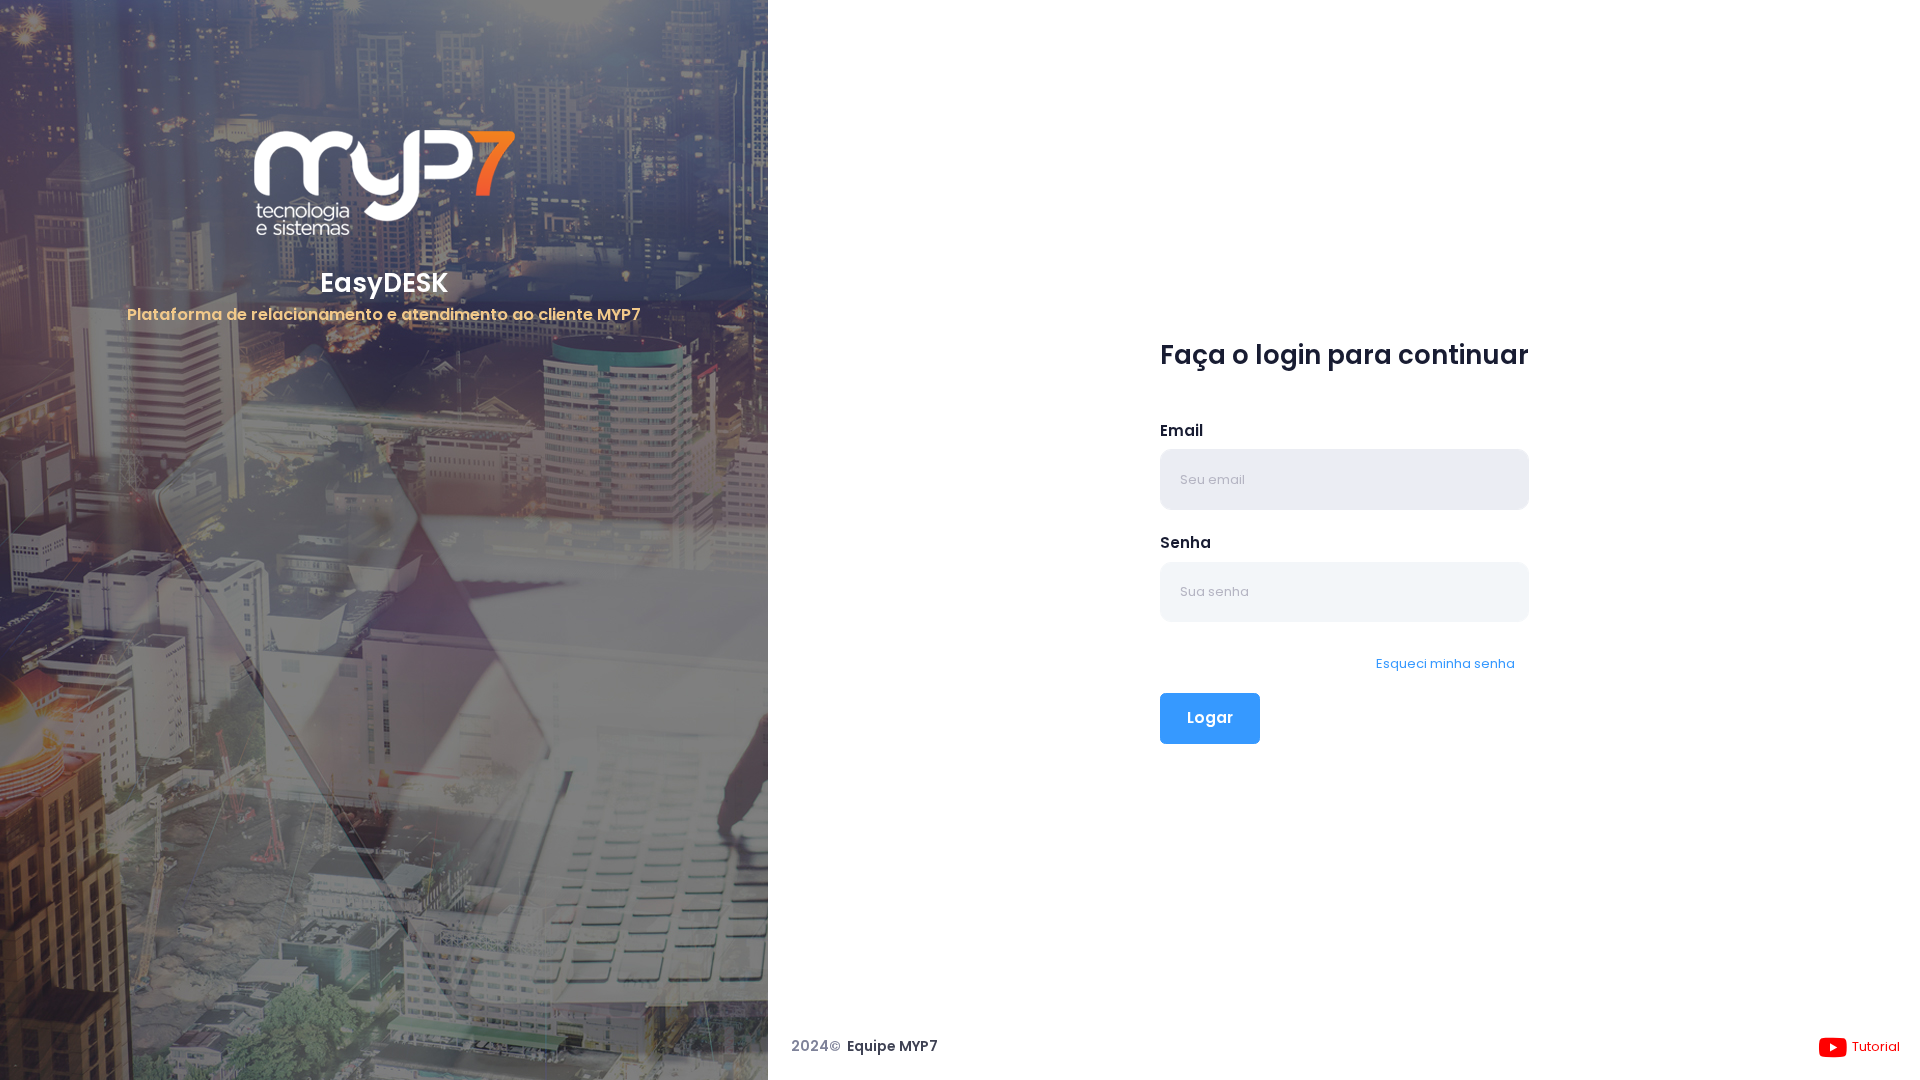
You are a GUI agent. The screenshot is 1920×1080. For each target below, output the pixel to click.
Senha (1185, 542)
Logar (1210, 717)
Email (1181, 430)
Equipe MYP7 (892, 1046)
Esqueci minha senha (1445, 663)
